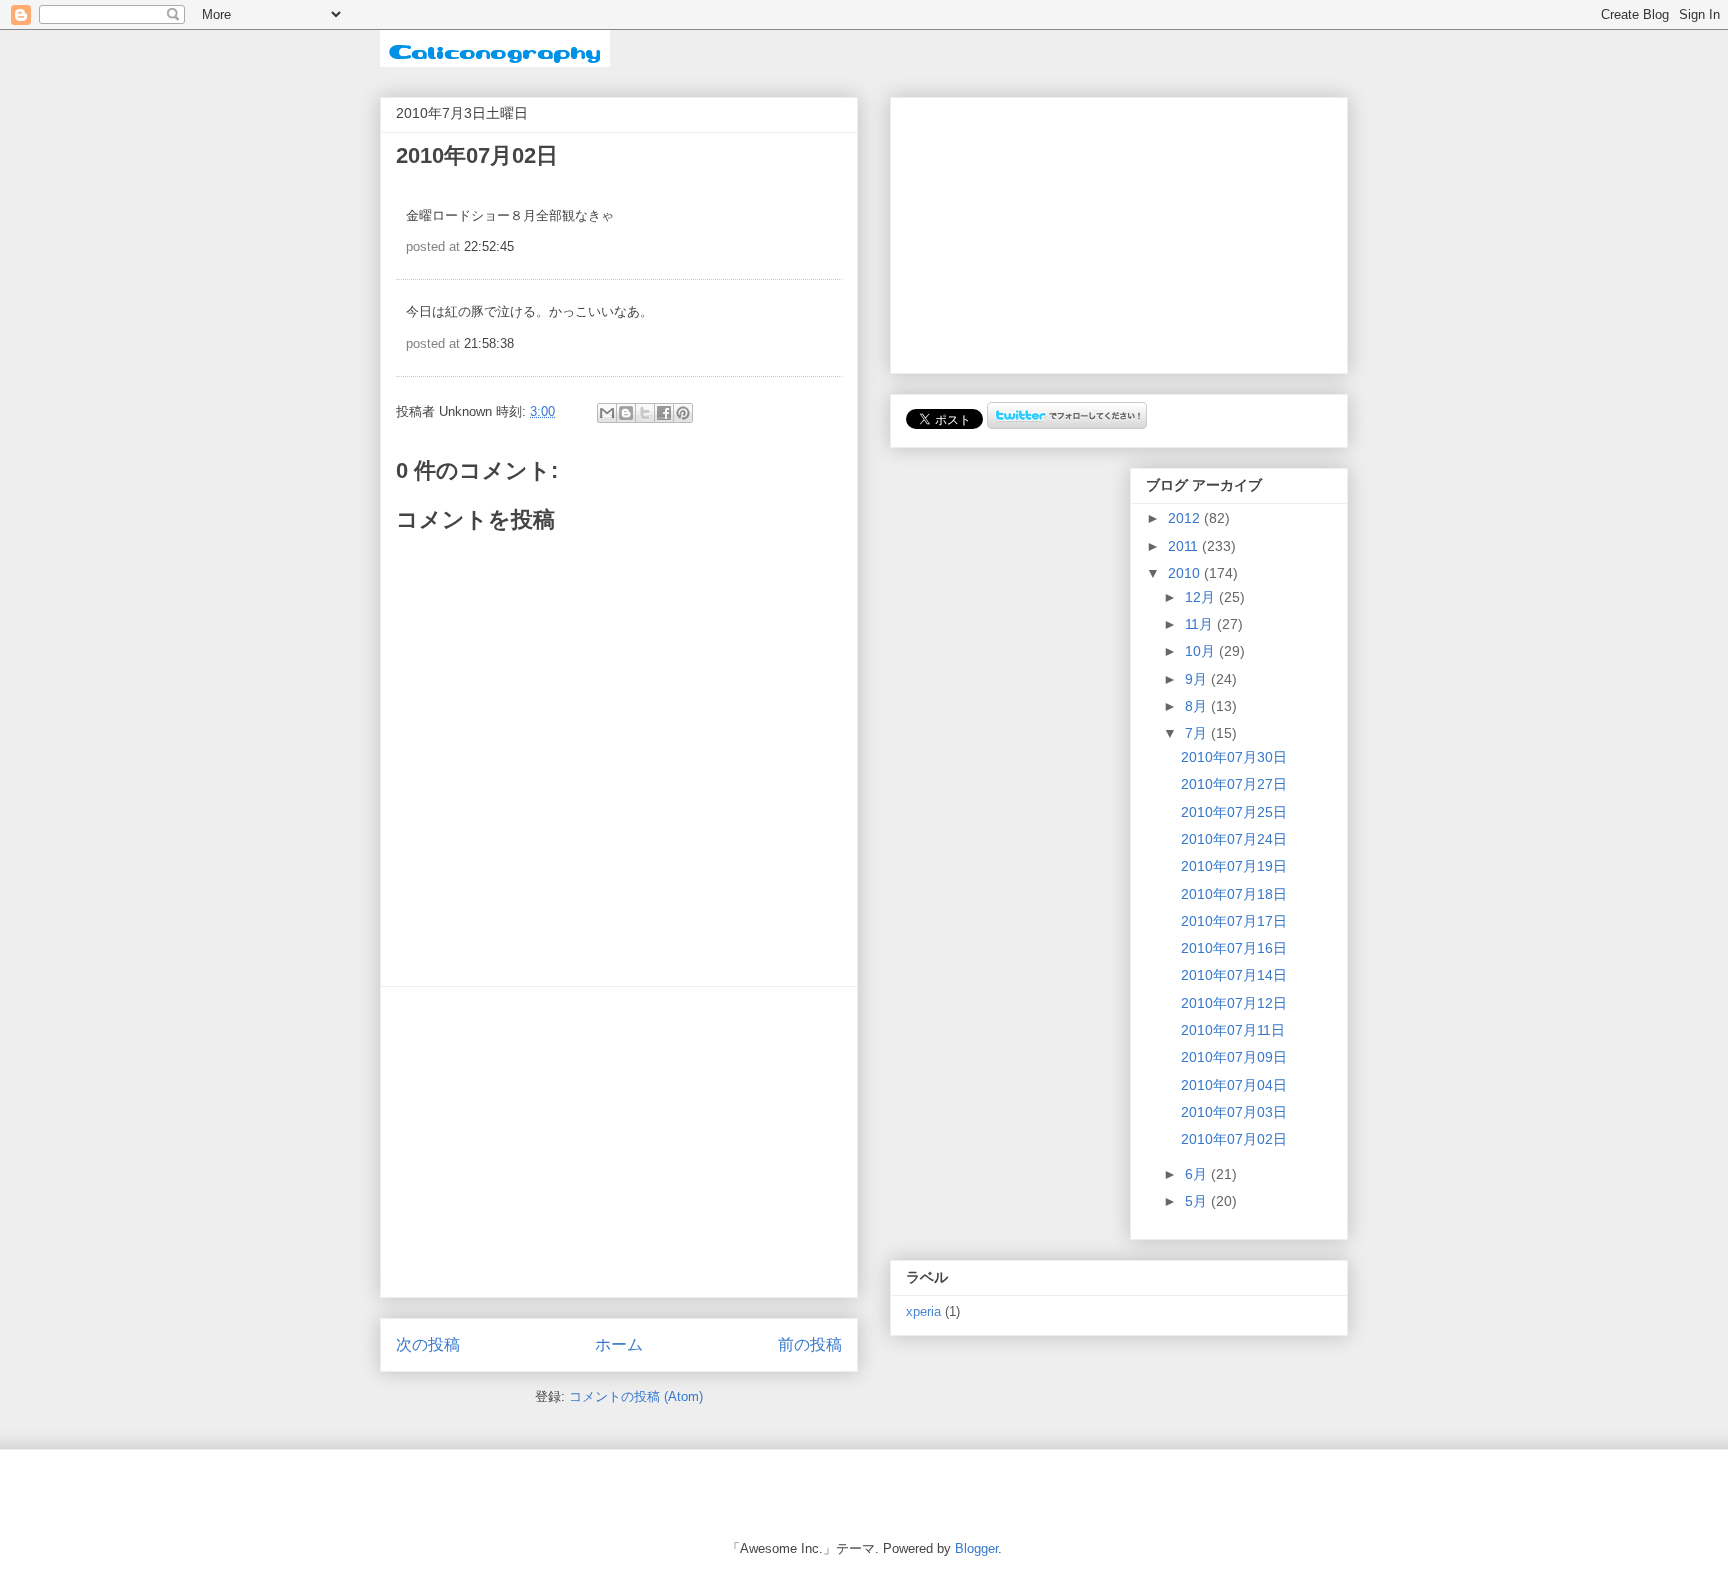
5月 (1198, 1201)
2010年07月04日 (1234, 1085)
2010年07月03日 (1234, 1112)
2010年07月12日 (1234, 1003)
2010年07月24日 (1234, 839)
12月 (1202, 597)
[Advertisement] (619, 1142)
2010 (1186, 573)
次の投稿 (428, 1344)
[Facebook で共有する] (664, 413)
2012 (1186, 518)
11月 (1201, 624)
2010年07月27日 (1234, 784)
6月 (1198, 1174)
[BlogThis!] (626, 413)
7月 (1198, 733)
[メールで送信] (607, 413)
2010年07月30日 (1234, 757)
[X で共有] (645, 413)
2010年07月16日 (1234, 948)
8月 (1198, 706)
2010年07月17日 (1234, 921)
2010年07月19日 (1234, 866)
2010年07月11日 (1233, 1030)
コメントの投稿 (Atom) (636, 1396)
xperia (923, 1312)
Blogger (976, 1548)
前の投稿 (810, 1344)
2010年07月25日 (1234, 812)
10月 (1202, 651)
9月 (1198, 679)
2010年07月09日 (1234, 1057)
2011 (1185, 546)
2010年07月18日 (1234, 894)
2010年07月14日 (1234, 975)
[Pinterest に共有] (683, 413)
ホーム (619, 1344)
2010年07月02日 (1234, 1139)
